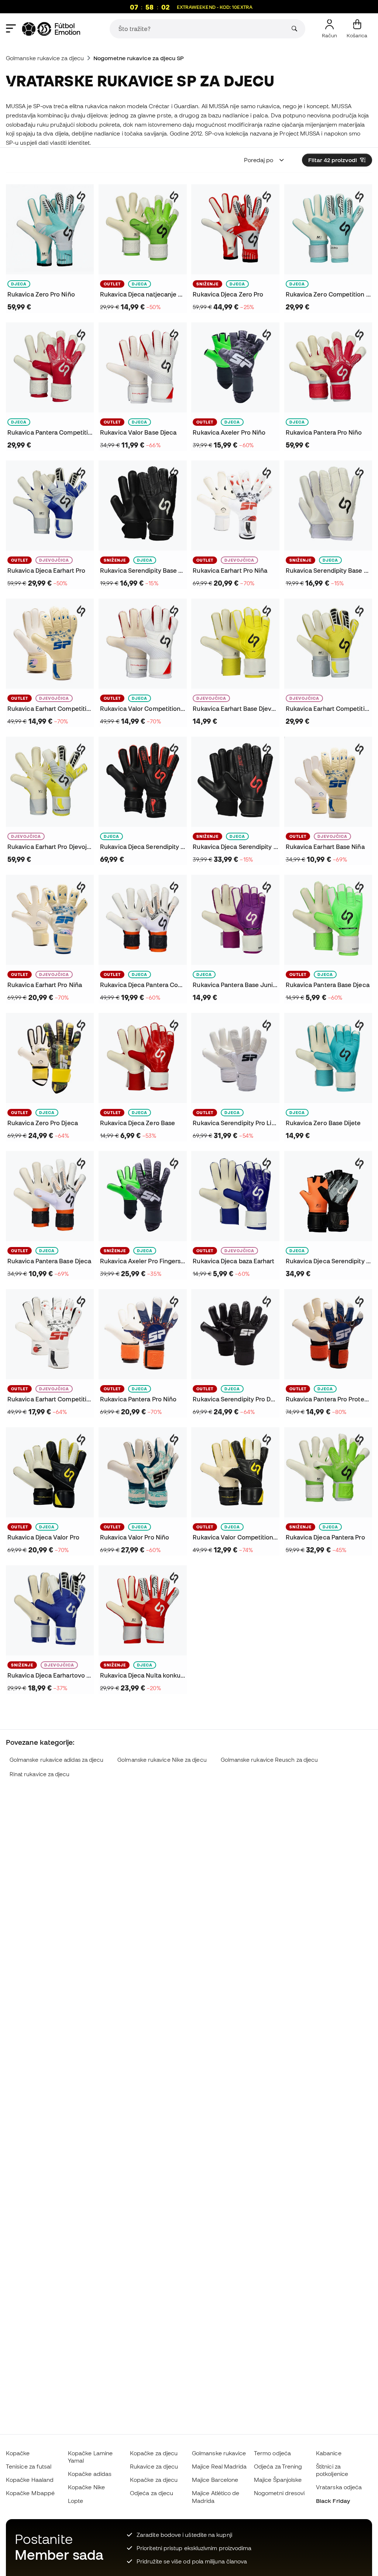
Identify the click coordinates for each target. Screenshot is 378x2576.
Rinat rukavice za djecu (40, 1774)
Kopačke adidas (90, 2474)
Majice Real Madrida (219, 2466)
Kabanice (329, 2453)
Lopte (75, 2501)
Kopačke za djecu (154, 2453)
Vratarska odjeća (339, 2487)
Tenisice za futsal (29, 2466)
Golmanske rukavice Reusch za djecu (269, 1760)
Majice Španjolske (278, 2480)
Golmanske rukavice (219, 2453)
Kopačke (18, 2453)
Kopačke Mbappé (30, 2493)
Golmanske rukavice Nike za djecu (162, 1760)
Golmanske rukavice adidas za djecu (57, 1760)
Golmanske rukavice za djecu (45, 58)
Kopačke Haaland (30, 2480)
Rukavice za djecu (154, 2466)
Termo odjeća (272, 2453)
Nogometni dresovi (279, 2493)
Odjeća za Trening (278, 2466)
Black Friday (333, 2501)
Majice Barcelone (215, 2480)
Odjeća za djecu (152, 2493)
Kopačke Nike (86, 2487)
